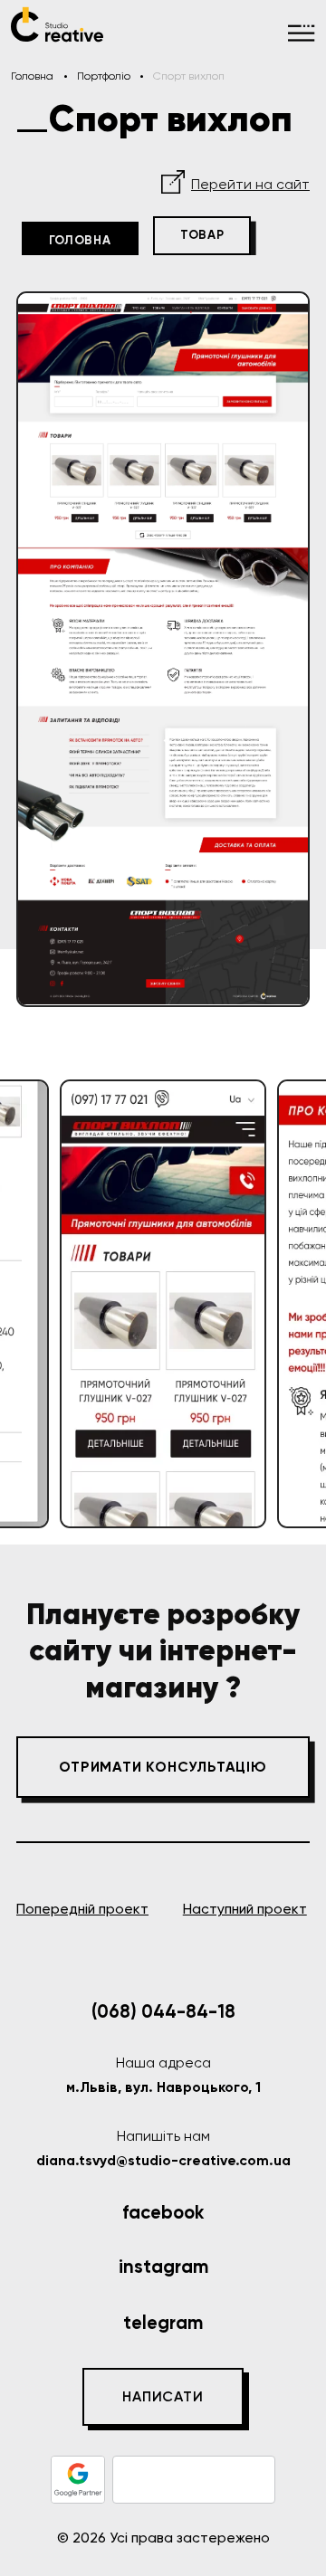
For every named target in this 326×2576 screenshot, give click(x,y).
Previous (33, 1304)
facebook (163, 2212)
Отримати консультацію (163, 1767)
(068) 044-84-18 (163, 2011)
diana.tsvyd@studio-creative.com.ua (163, 2160)
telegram (163, 2323)
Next (294, 1304)
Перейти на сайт (250, 185)
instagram (163, 2267)
